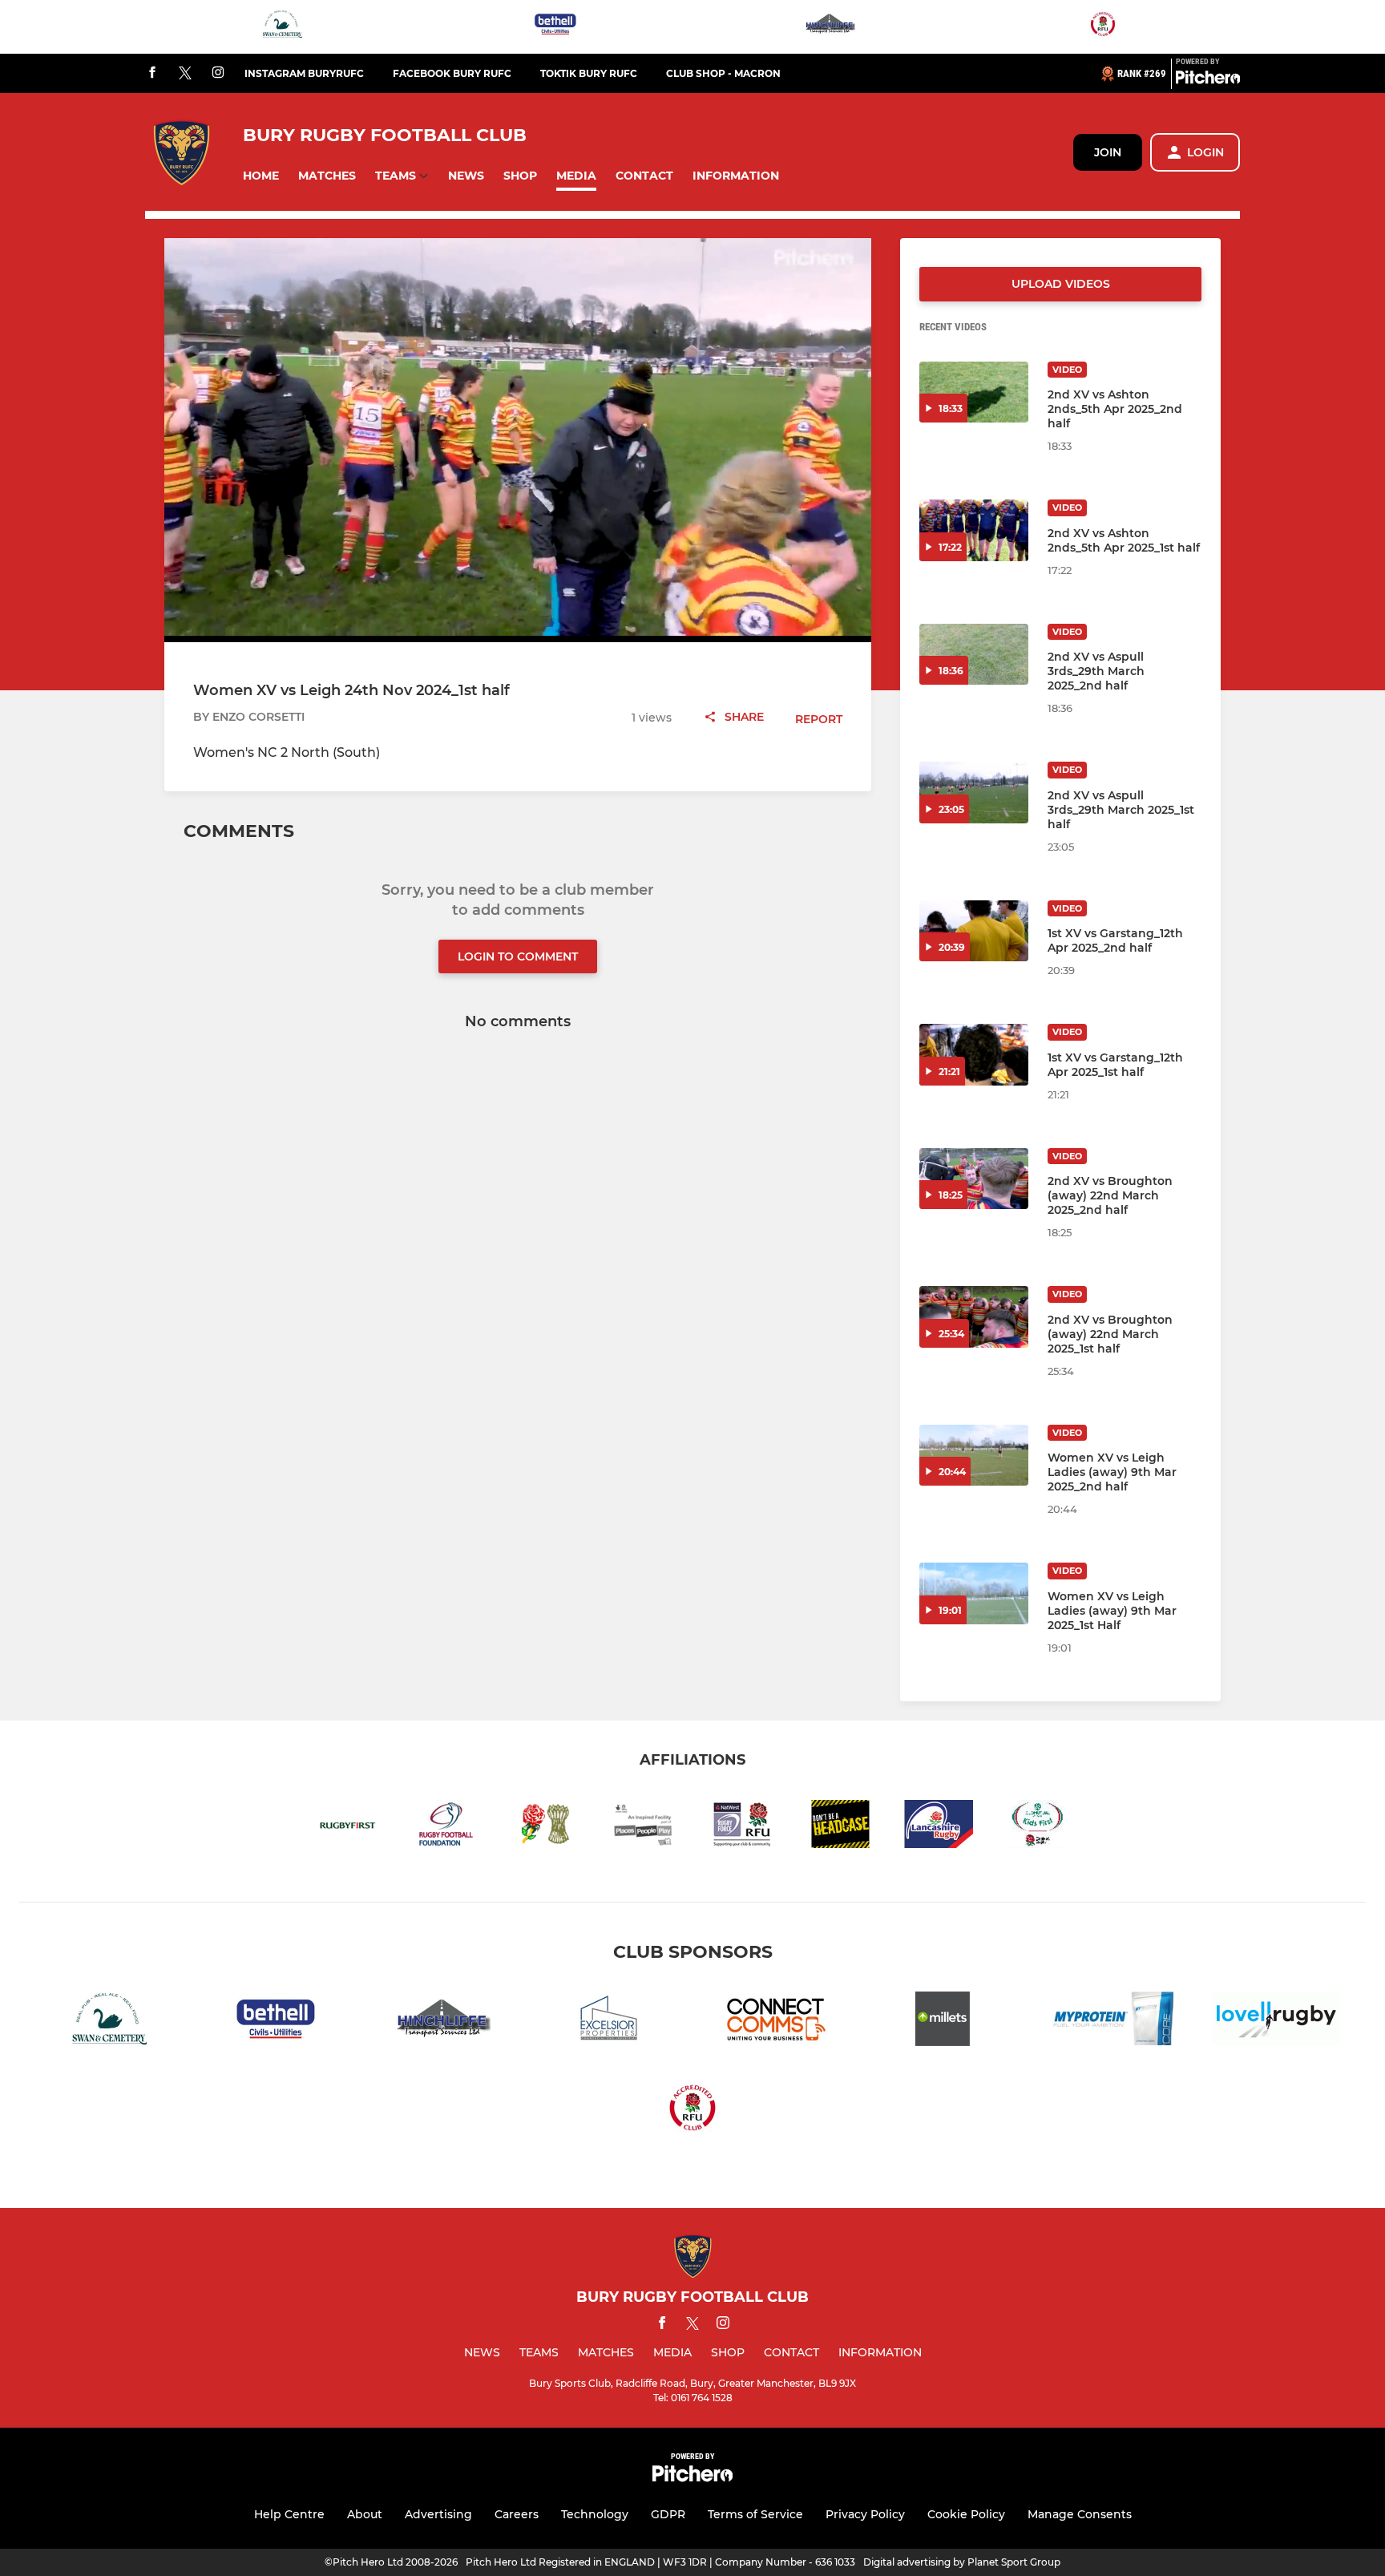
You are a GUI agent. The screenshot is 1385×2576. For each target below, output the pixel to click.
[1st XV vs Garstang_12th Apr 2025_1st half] (974, 1055)
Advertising (438, 2514)
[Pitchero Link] (1208, 80)
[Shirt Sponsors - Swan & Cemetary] (282, 27)
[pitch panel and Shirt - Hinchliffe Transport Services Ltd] (830, 27)
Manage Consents (1080, 2514)
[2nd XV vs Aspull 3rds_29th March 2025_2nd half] (974, 655)
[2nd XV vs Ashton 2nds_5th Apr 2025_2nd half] (974, 392)
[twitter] (185, 74)
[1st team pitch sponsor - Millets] (943, 2022)
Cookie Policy (966, 2514)
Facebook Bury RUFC (452, 73)
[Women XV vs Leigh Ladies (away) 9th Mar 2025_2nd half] (974, 1456)
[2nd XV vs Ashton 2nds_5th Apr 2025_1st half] (974, 530)
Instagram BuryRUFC (304, 73)
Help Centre (289, 2514)
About (365, 2514)
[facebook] (152, 73)
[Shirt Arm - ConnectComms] (776, 2022)
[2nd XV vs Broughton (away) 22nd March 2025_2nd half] (974, 1179)
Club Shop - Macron (723, 73)
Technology (595, 2514)
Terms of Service (755, 2514)
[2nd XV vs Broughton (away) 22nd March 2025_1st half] (974, 1317)
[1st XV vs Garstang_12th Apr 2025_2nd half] (974, 931)
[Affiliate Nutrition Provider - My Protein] (1109, 2022)
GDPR (668, 2514)
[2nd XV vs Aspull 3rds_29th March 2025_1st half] (974, 793)
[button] (261, 176)
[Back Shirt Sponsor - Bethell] (555, 27)
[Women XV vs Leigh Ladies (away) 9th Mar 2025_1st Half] (974, 1593)
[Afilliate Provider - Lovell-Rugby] (1276, 2022)
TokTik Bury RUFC (589, 73)
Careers (517, 2514)
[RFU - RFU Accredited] (1103, 27)
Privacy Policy (865, 2514)
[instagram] (218, 73)
